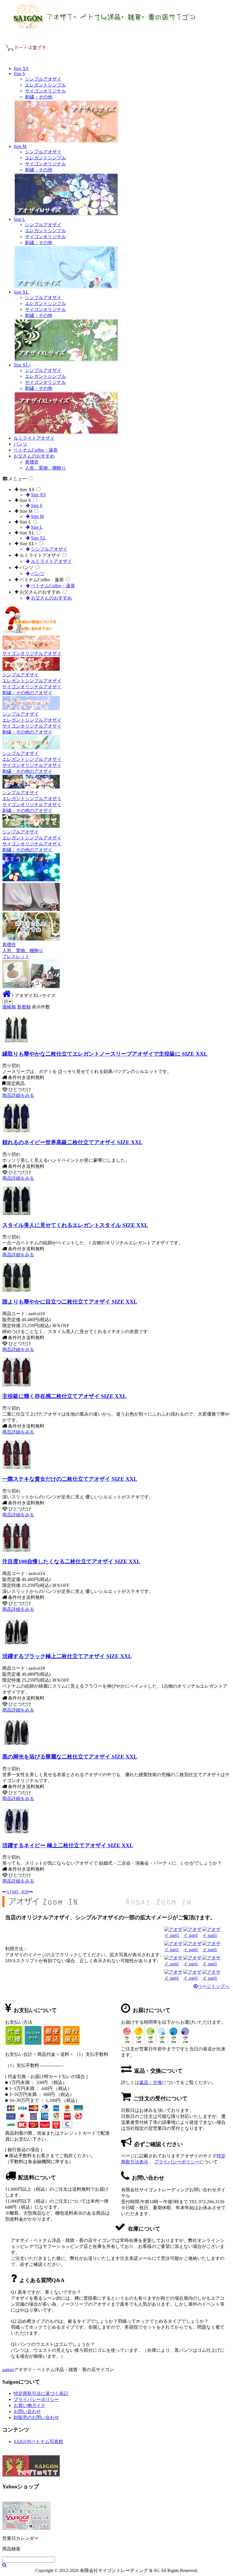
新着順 (24, 1007)
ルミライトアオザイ (34, 438)
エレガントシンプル (45, 85)
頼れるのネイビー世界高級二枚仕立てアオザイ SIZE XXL (72, 1142)
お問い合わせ (27, 2411)
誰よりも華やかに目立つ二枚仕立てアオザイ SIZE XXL (70, 1302)
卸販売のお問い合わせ (36, 2417)
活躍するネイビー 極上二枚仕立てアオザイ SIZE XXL (68, 1845)
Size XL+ (22, 365)
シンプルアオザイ (43, 79)
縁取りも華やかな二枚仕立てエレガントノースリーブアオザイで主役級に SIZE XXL (105, 1054)
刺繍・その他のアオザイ (27, 693)
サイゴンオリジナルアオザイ (32, 653)
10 (26, 1892)
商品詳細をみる (18, 1095)
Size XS (21, 68)
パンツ (20, 444)
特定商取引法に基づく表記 (41, 2393)
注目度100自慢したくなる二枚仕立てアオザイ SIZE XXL (71, 1561)
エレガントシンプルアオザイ (32, 681)
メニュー (17, 479)
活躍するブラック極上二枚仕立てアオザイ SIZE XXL (67, 1656)
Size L (19, 219)
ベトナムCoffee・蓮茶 (36, 450)
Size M (20, 146)
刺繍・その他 (39, 97)
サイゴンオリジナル (45, 91)
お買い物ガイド (30, 2405)
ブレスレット (16, 957)
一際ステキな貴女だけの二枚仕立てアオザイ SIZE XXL (70, 1479)
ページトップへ (213, 1986)
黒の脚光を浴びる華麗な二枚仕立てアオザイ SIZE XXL (70, 1757)
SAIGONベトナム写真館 (38, 2442)
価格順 (9, 1007)
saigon (8, 2370)
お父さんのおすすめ (34, 456)
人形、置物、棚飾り (45, 468)
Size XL (21, 292)
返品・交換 (151, 2082)
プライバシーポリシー (177, 2162)
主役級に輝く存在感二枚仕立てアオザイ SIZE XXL (64, 1396)
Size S (19, 74)
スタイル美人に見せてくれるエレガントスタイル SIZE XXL (75, 1225)
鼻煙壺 (32, 462)
